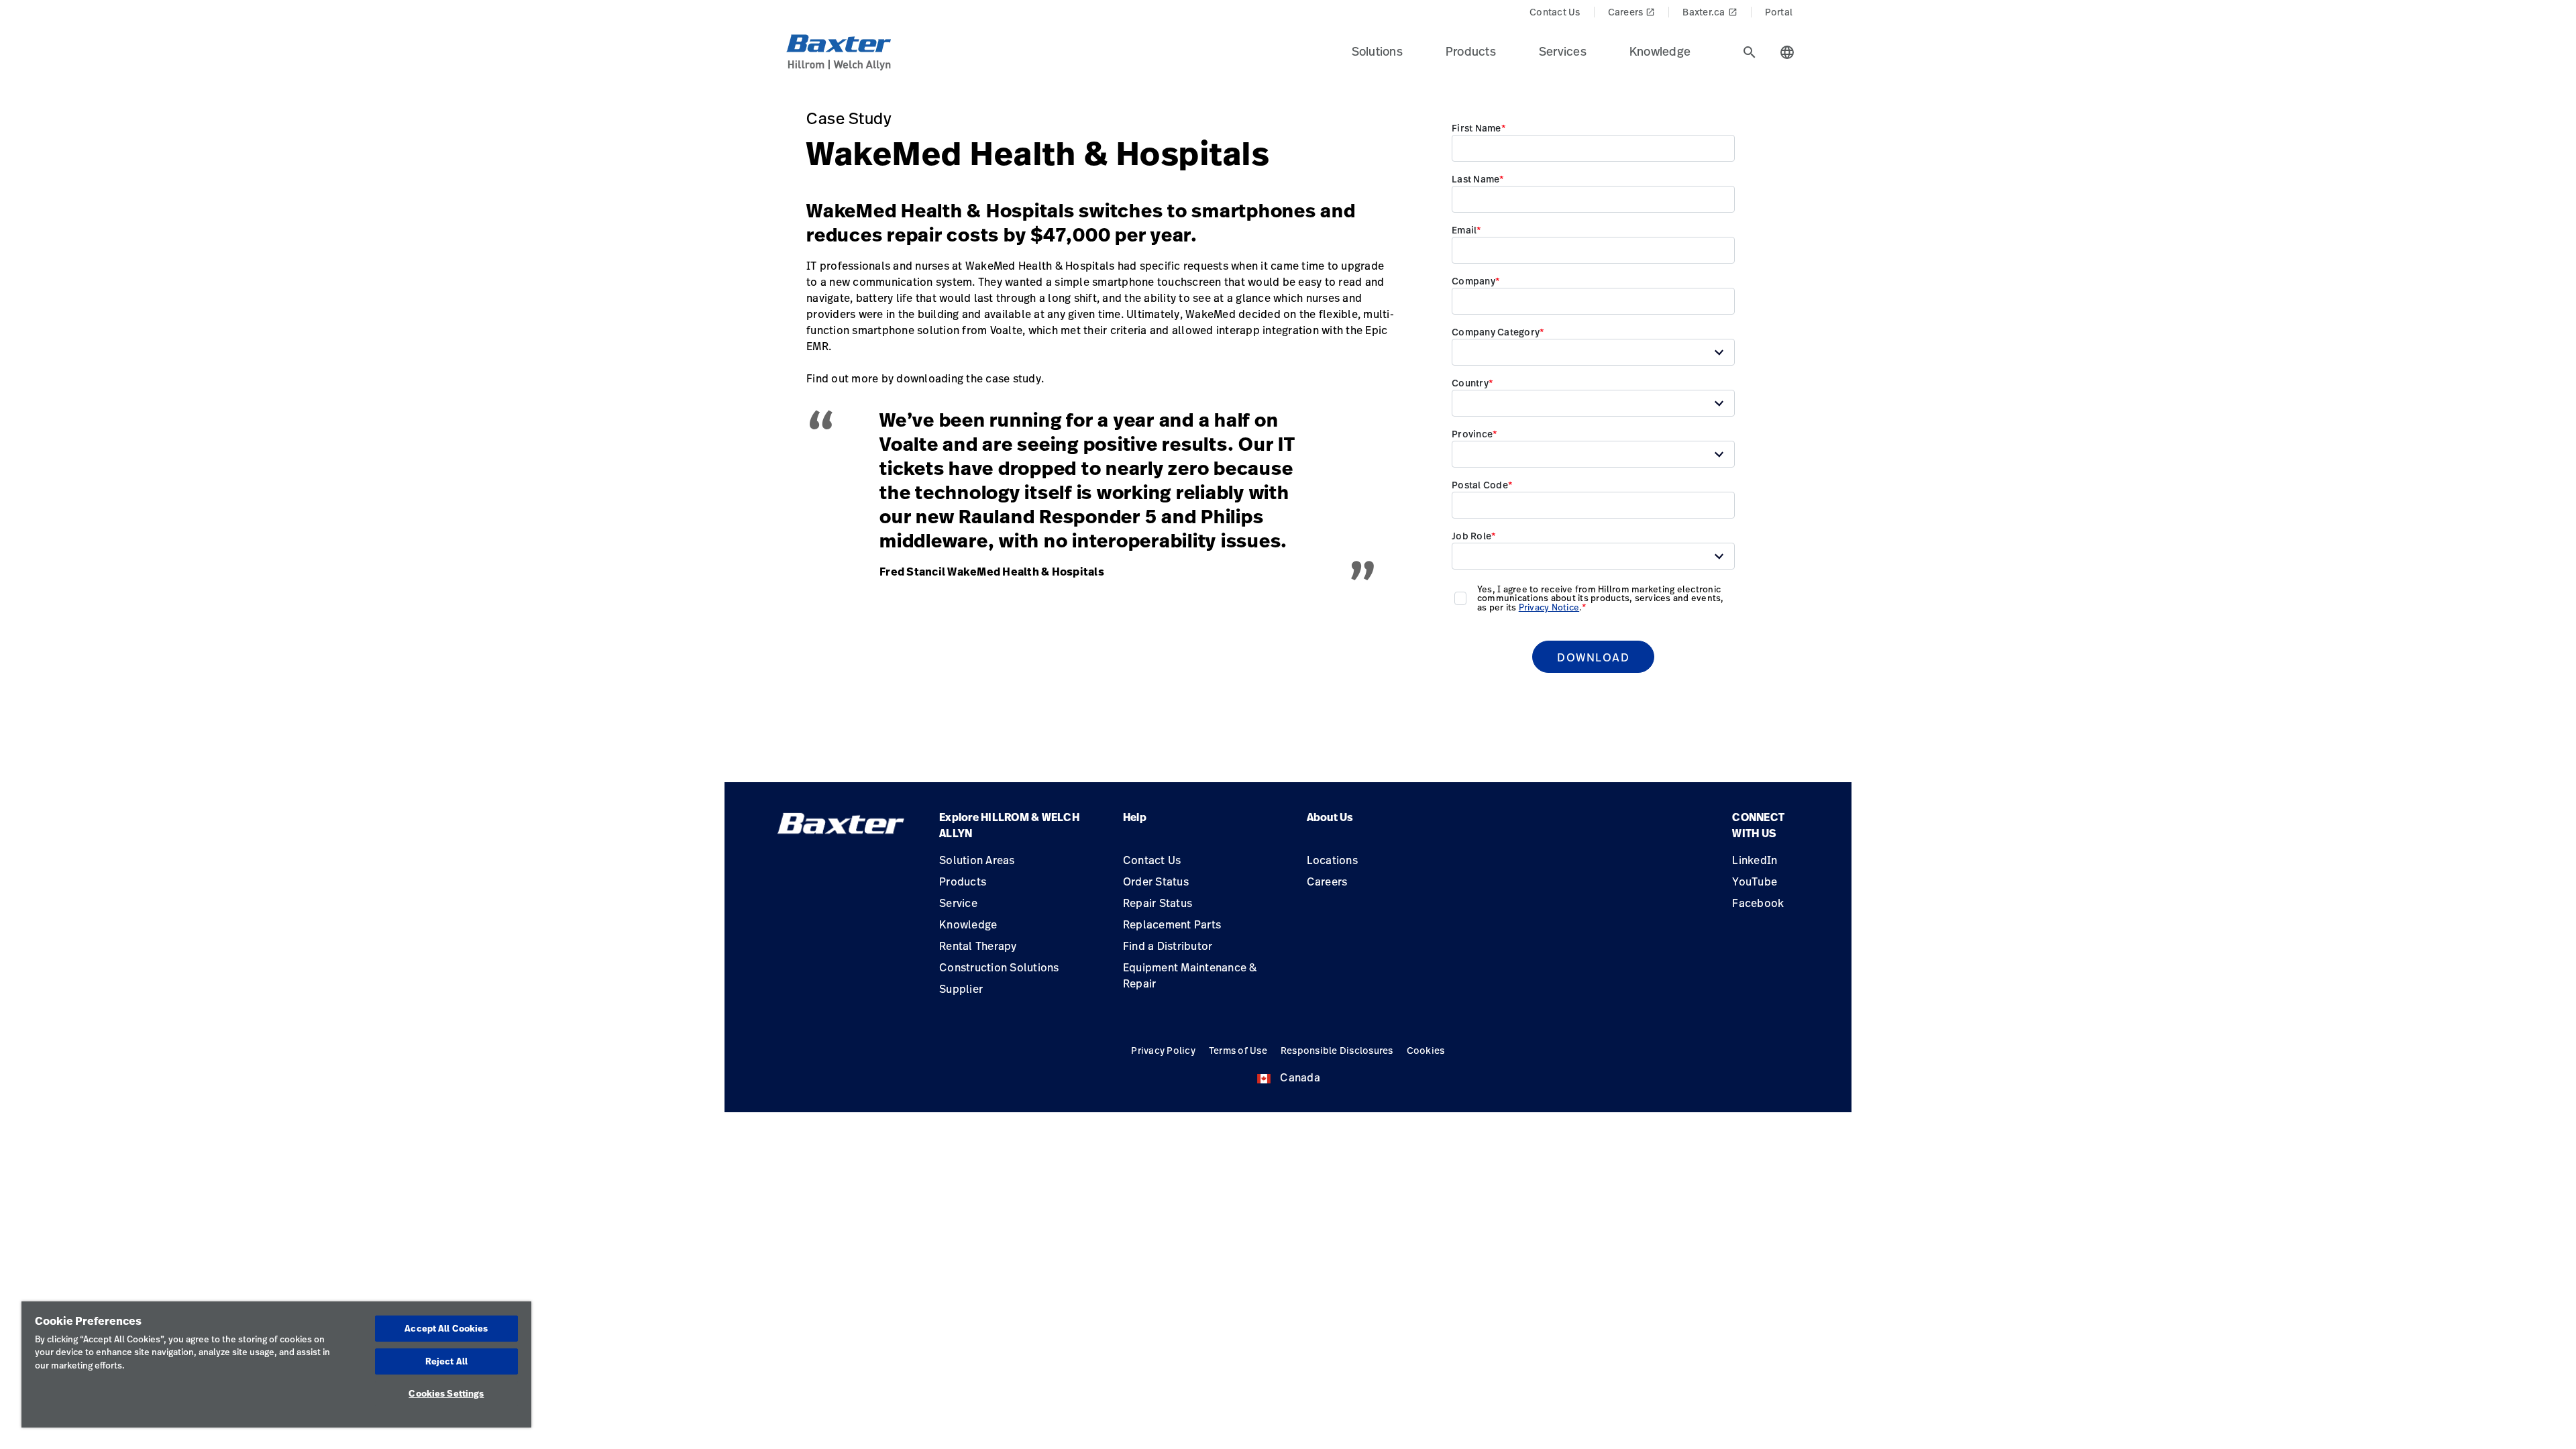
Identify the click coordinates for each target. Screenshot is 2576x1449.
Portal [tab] (1779, 12)
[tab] (1750, 52)
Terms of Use (1238, 1050)
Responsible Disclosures (1337, 1050)
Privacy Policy (1163, 1050)
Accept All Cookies (446, 1328)
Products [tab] (1471, 51)
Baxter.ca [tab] (1710, 12)
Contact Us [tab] (1555, 12)
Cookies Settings (446, 1393)
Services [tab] (1563, 51)
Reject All (446, 1361)
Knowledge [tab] (1660, 51)
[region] (276, 1364)
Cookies (1426, 1050)
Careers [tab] (1632, 12)
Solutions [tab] (1377, 51)
